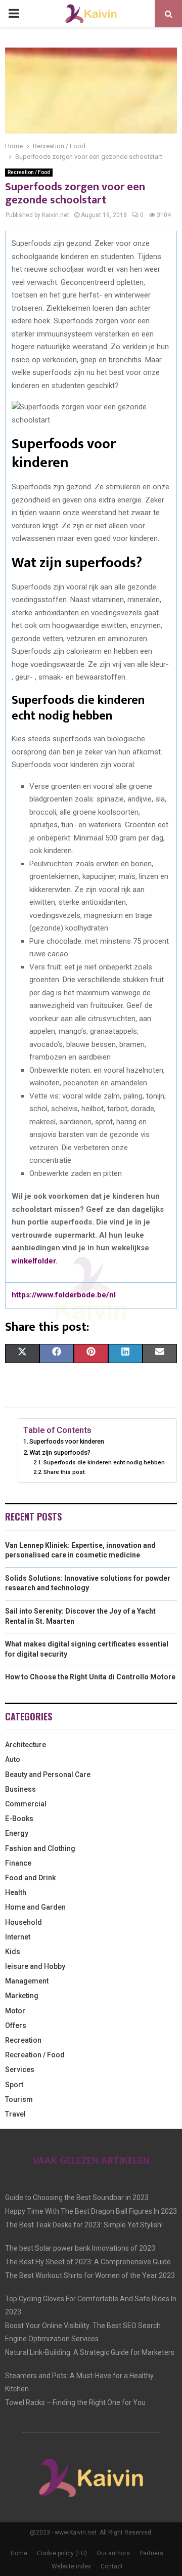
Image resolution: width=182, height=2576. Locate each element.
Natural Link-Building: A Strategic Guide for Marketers (90, 2352)
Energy (17, 1833)
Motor (15, 2011)
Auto (13, 1759)
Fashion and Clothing (40, 1848)
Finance (18, 1863)
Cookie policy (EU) (62, 2553)
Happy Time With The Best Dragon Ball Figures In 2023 (91, 2211)
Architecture (26, 1745)
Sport (14, 2085)
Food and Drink (30, 1878)
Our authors (113, 2553)
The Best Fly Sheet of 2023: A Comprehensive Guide (88, 2262)
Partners (151, 2553)
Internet (18, 1937)
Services (20, 2070)
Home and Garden (35, 1907)
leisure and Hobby (35, 1966)
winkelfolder (34, 1261)
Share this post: (65, 1472)
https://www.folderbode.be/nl (64, 1295)
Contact (112, 2566)
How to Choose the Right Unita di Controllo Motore (90, 1677)
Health (16, 1892)
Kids (13, 1952)
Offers (16, 2025)
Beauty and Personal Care (48, 1775)
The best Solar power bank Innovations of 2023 (80, 2248)
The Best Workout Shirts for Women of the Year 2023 (90, 2275)
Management (27, 1981)
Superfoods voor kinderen (67, 1441)
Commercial (26, 1804)
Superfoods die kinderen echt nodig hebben (105, 1462)
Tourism (19, 2099)
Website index (71, 2566)
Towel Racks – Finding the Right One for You (75, 2402)
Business (20, 1789)
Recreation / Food (29, 172)
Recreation (23, 2040)
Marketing (22, 1996)
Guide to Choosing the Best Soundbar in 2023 (77, 2198)
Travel (15, 2114)
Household (24, 1922)
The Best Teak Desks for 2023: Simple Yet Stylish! (84, 2225)
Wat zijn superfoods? (61, 1452)
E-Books (19, 1819)
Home (19, 2553)
